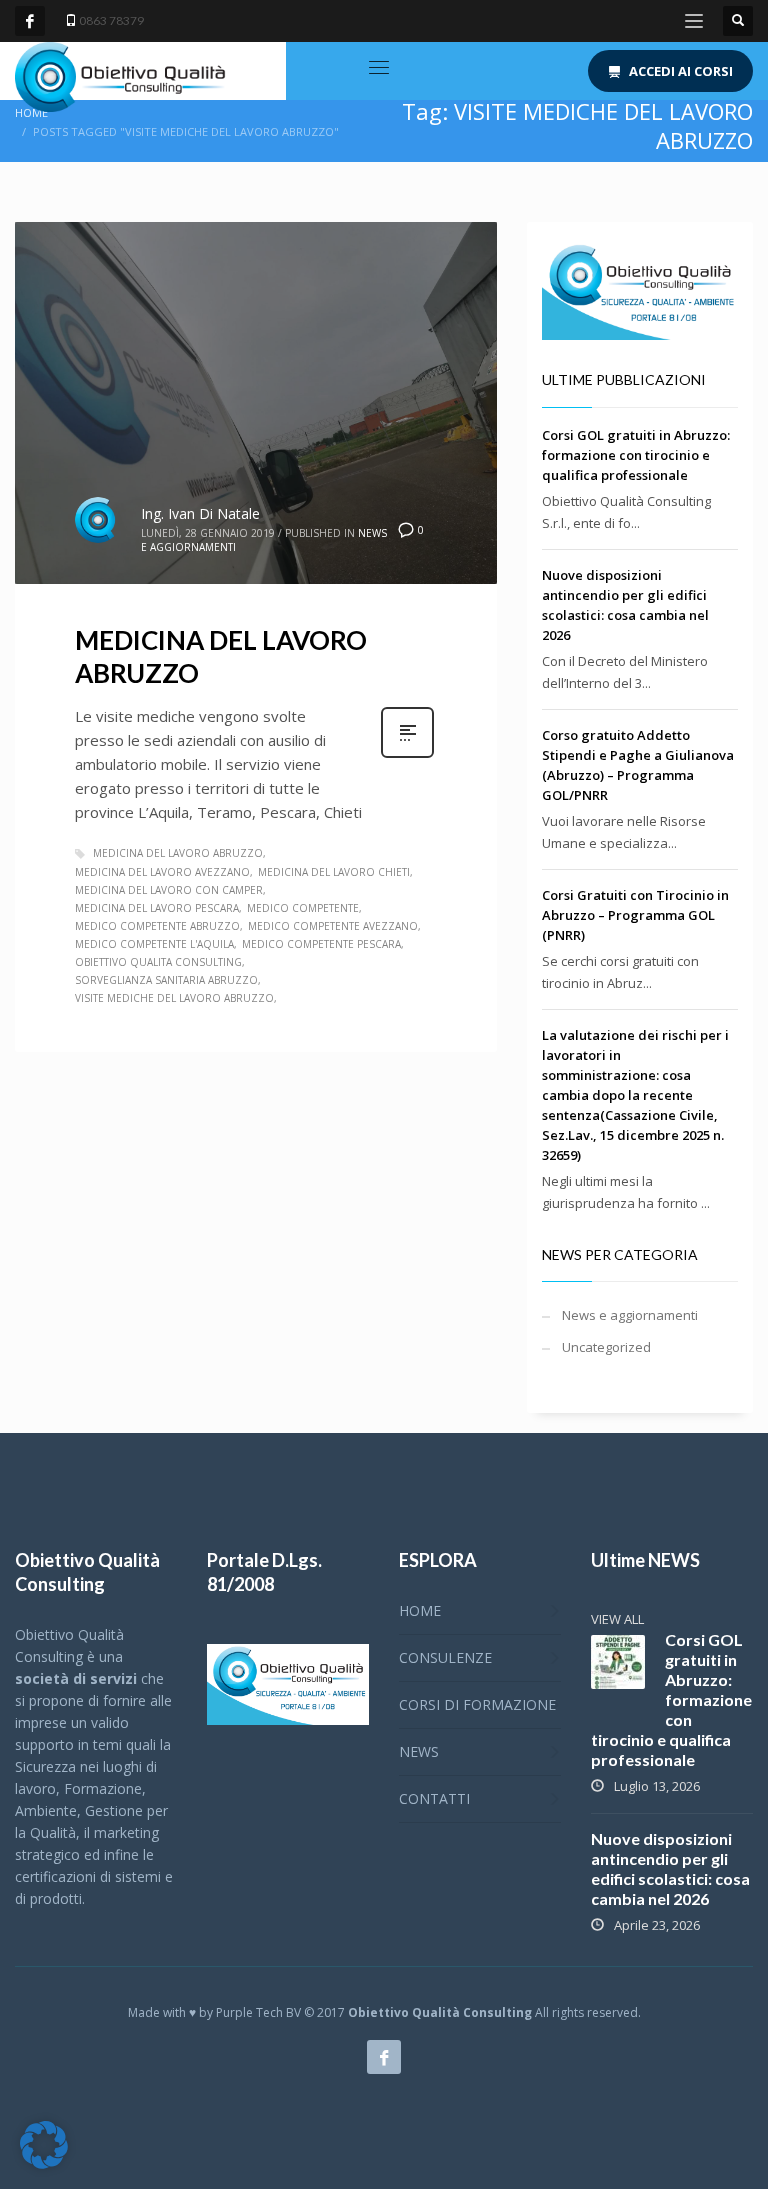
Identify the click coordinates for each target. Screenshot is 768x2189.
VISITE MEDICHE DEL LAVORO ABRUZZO (174, 998)
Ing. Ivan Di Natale (200, 513)
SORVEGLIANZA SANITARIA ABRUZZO (166, 980)
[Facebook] (30, 21)
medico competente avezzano (333, 926)
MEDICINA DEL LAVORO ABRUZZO (178, 853)
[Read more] (407, 755)
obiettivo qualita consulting (158, 962)
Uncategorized (606, 1347)
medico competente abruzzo (157, 926)
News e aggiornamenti (630, 1315)
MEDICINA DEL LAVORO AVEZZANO (162, 872)
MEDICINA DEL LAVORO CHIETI (334, 872)
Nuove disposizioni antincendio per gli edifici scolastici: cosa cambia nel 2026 (670, 1868)
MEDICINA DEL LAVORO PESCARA (157, 908)
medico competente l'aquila (154, 944)
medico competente (303, 908)
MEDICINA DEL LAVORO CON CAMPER (169, 890)
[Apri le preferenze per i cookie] (44, 2164)
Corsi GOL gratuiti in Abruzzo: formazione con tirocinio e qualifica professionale (636, 455)
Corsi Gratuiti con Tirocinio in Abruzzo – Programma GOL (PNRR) (635, 915)
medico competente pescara (321, 944)
